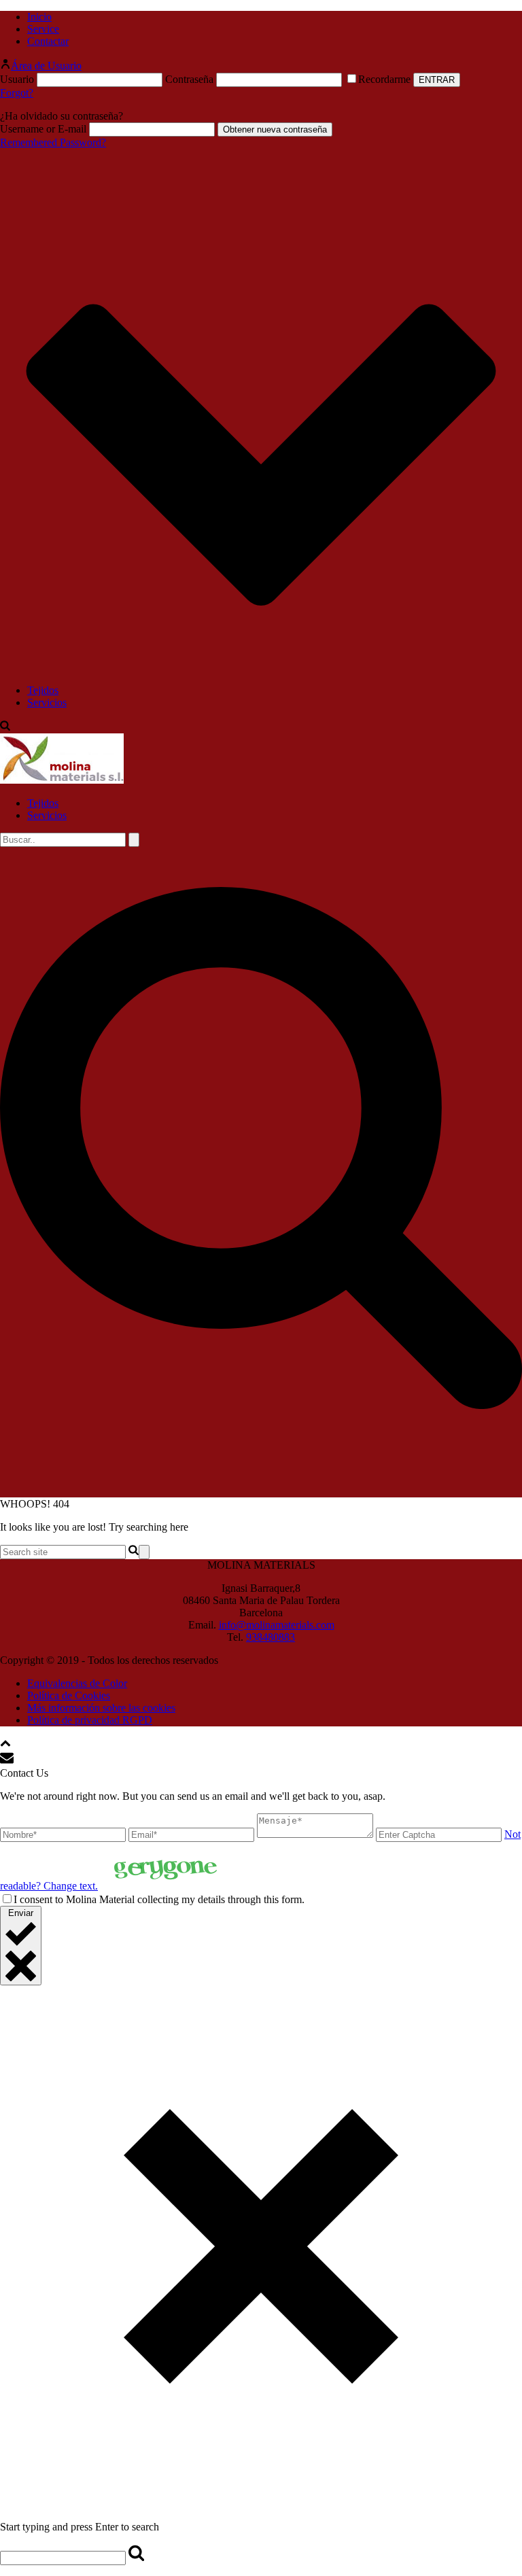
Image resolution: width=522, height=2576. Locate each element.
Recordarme (386, 79)
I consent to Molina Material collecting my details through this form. (159, 1899)
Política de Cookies (69, 1695)
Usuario (17, 79)
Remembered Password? (53, 142)
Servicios (47, 702)
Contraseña (189, 79)
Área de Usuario (46, 66)
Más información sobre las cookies (101, 1708)
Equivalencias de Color (77, 1683)
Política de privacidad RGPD (90, 1720)
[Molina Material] (62, 780)
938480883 (271, 1637)
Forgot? (17, 93)
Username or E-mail (43, 129)
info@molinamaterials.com (277, 1625)
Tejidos (43, 690)
